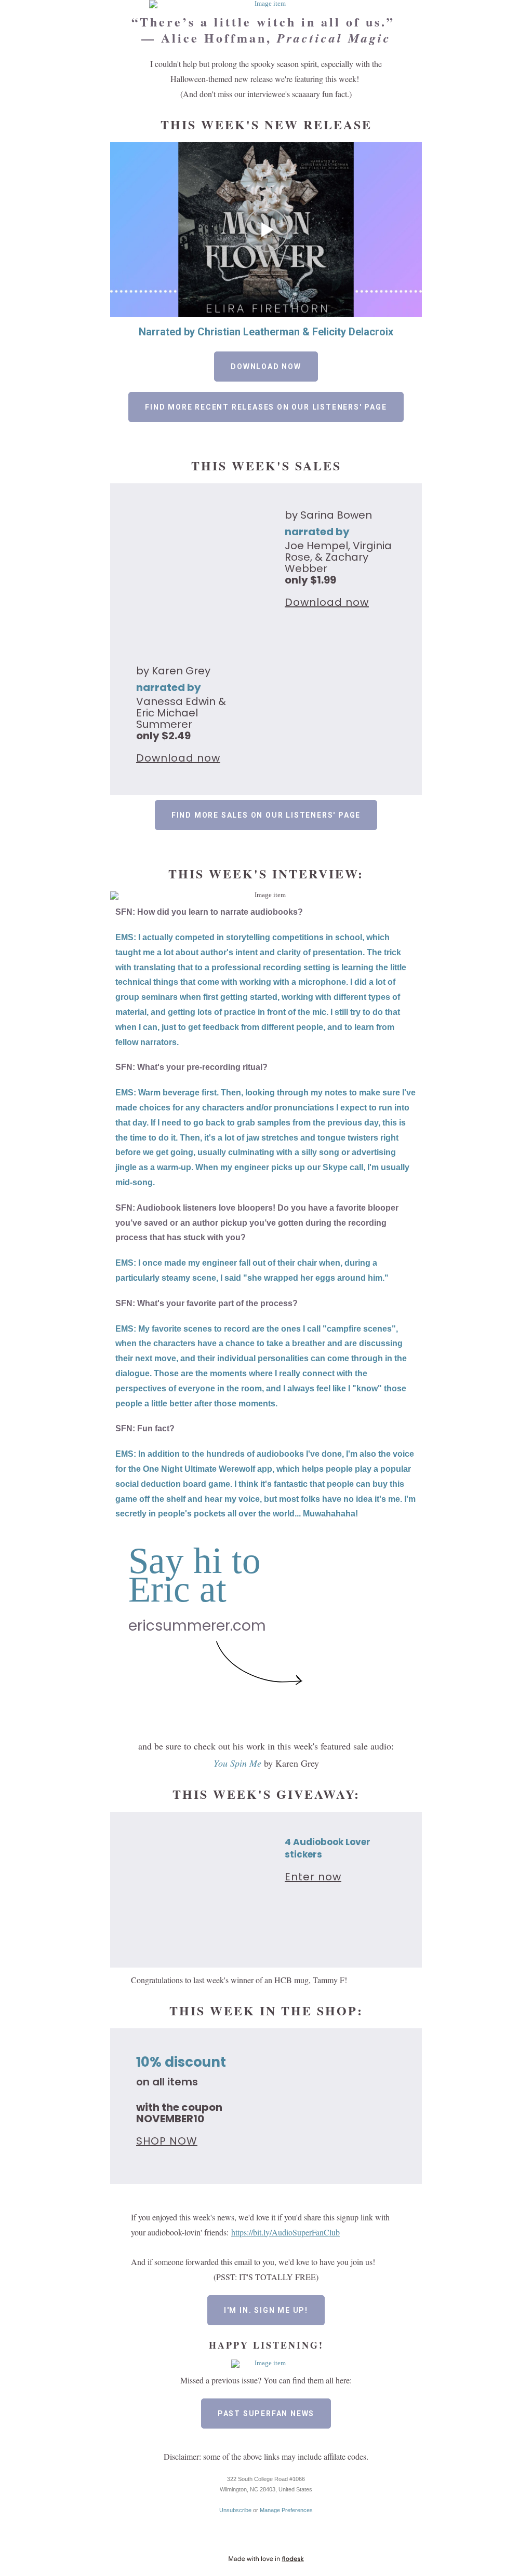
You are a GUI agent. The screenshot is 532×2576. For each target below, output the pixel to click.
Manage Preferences (286, 2510)
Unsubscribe (235, 2510)
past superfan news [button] (266, 2414)
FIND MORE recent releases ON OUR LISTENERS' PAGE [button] (266, 407)
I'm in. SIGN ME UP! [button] (266, 2310)
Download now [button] (266, 367)
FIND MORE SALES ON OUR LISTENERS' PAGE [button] (266, 815)
